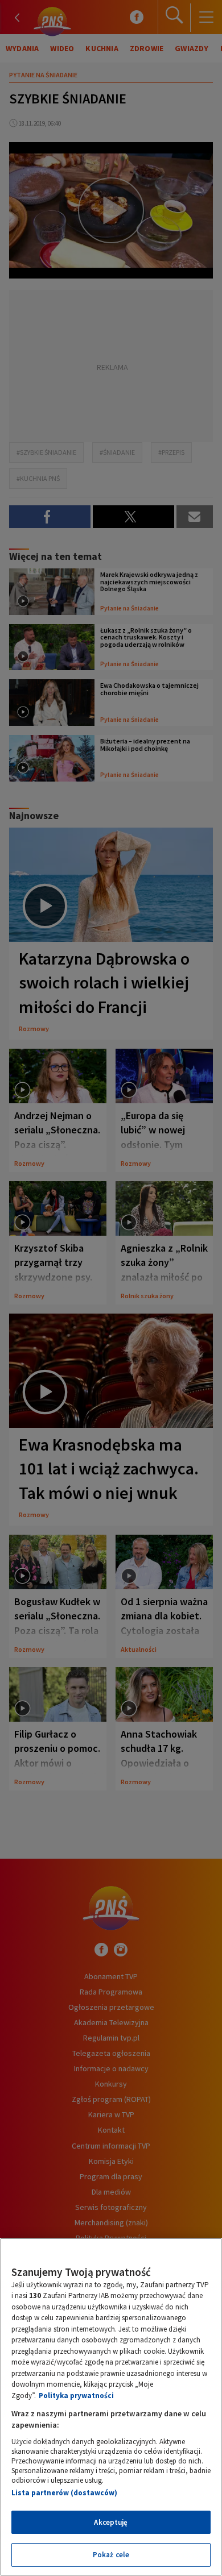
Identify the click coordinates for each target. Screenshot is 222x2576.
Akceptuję (111, 2522)
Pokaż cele (111, 2555)
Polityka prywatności (76, 2396)
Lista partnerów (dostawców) (64, 2493)
